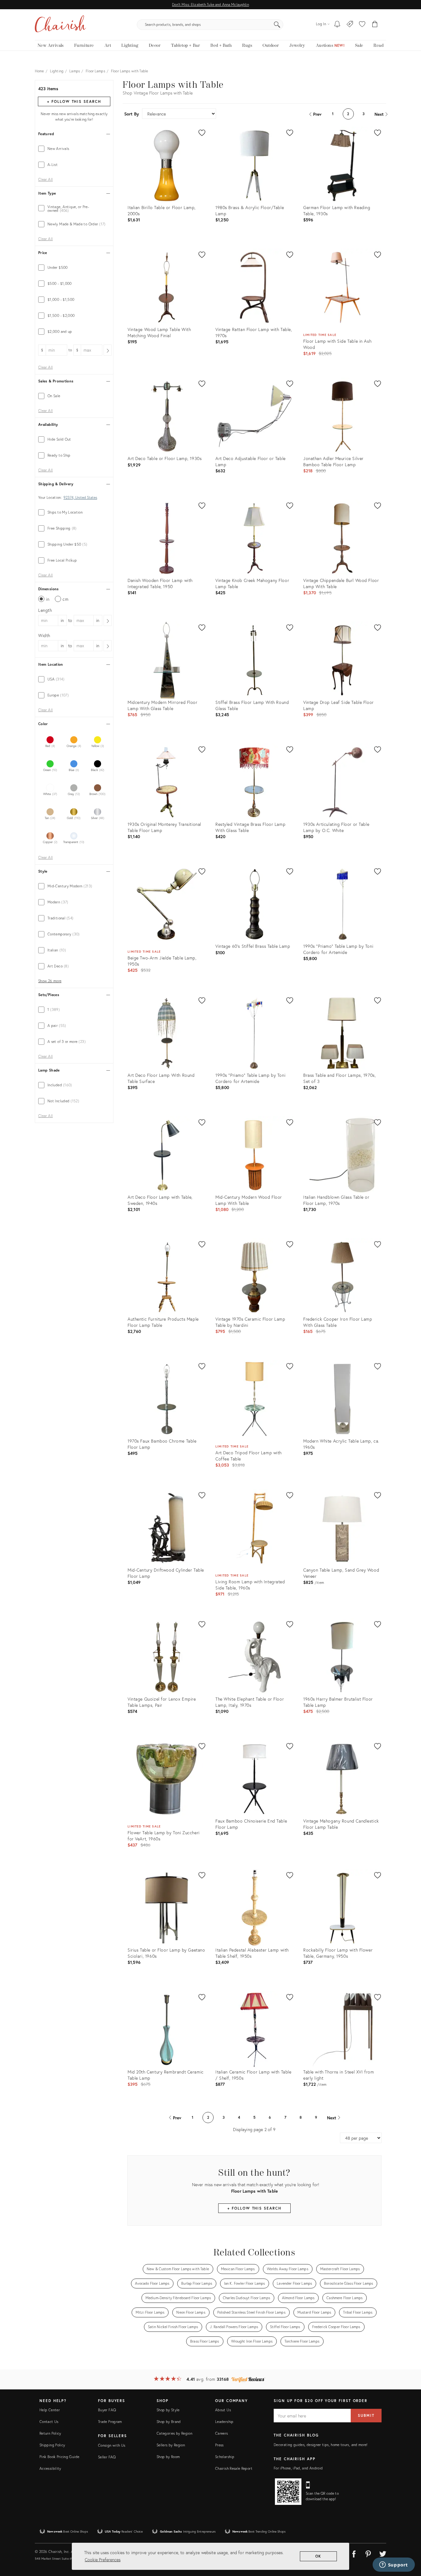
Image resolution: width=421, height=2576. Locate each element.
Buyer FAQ (107, 2410)
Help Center (50, 2410)
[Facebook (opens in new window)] (354, 2553)
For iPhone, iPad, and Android (298, 2468)
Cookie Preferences (103, 2560)
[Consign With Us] (350, 25)
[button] (362, 25)
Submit (366, 2415)
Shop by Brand (169, 2422)
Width (44, 635)
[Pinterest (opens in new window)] (368, 2553)
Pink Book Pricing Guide (59, 2457)
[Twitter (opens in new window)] (383, 2553)
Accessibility (50, 2468)
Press (219, 2445)
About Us (223, 2410)
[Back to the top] (409, 2544)
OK (319, 2556)
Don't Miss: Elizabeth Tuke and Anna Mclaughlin (210, 4)
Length (45, 610)
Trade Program (110, 2422)
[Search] (277, 25)
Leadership (224, 2422)
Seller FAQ (107, 2457)
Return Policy (50, 2433)
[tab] (74, 149)
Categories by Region (174, 2433)
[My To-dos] (337, 25)
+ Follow (74, 101)
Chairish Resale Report (234, 2468)
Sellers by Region (171, 2445)
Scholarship (225, 2457)
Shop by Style (168, 2410)
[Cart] (375, 25)
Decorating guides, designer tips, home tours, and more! (321, 2445)
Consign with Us (112, 2445)
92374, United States (80, 498)
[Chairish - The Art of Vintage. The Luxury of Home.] (60, 25)
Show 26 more (50, 981)
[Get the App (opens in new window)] (288, 2492)
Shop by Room (168, 2457)
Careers (222, 2433)
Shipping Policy (52, 2445)
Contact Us (49, 2422)
